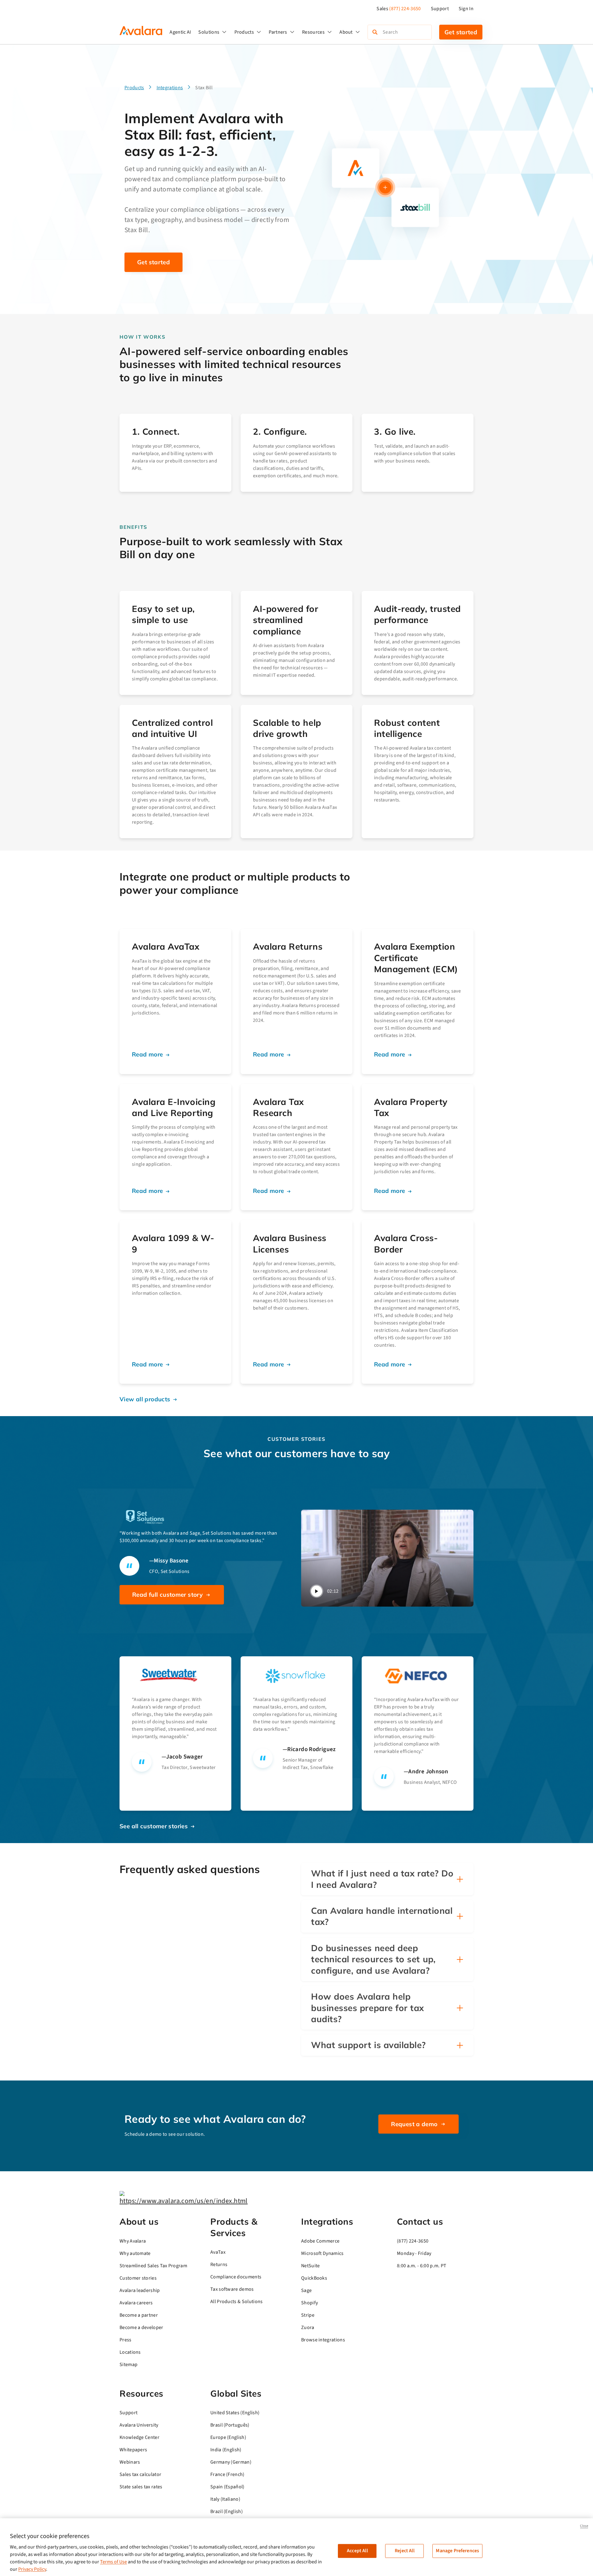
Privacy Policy (32, 2569)
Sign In (466, 9)
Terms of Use (114, 2562)
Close (584, 2526)
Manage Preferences (457, 2551)
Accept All (357, 2551)
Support (440, 9)
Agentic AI (180, 32)
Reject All (405, 2551)
